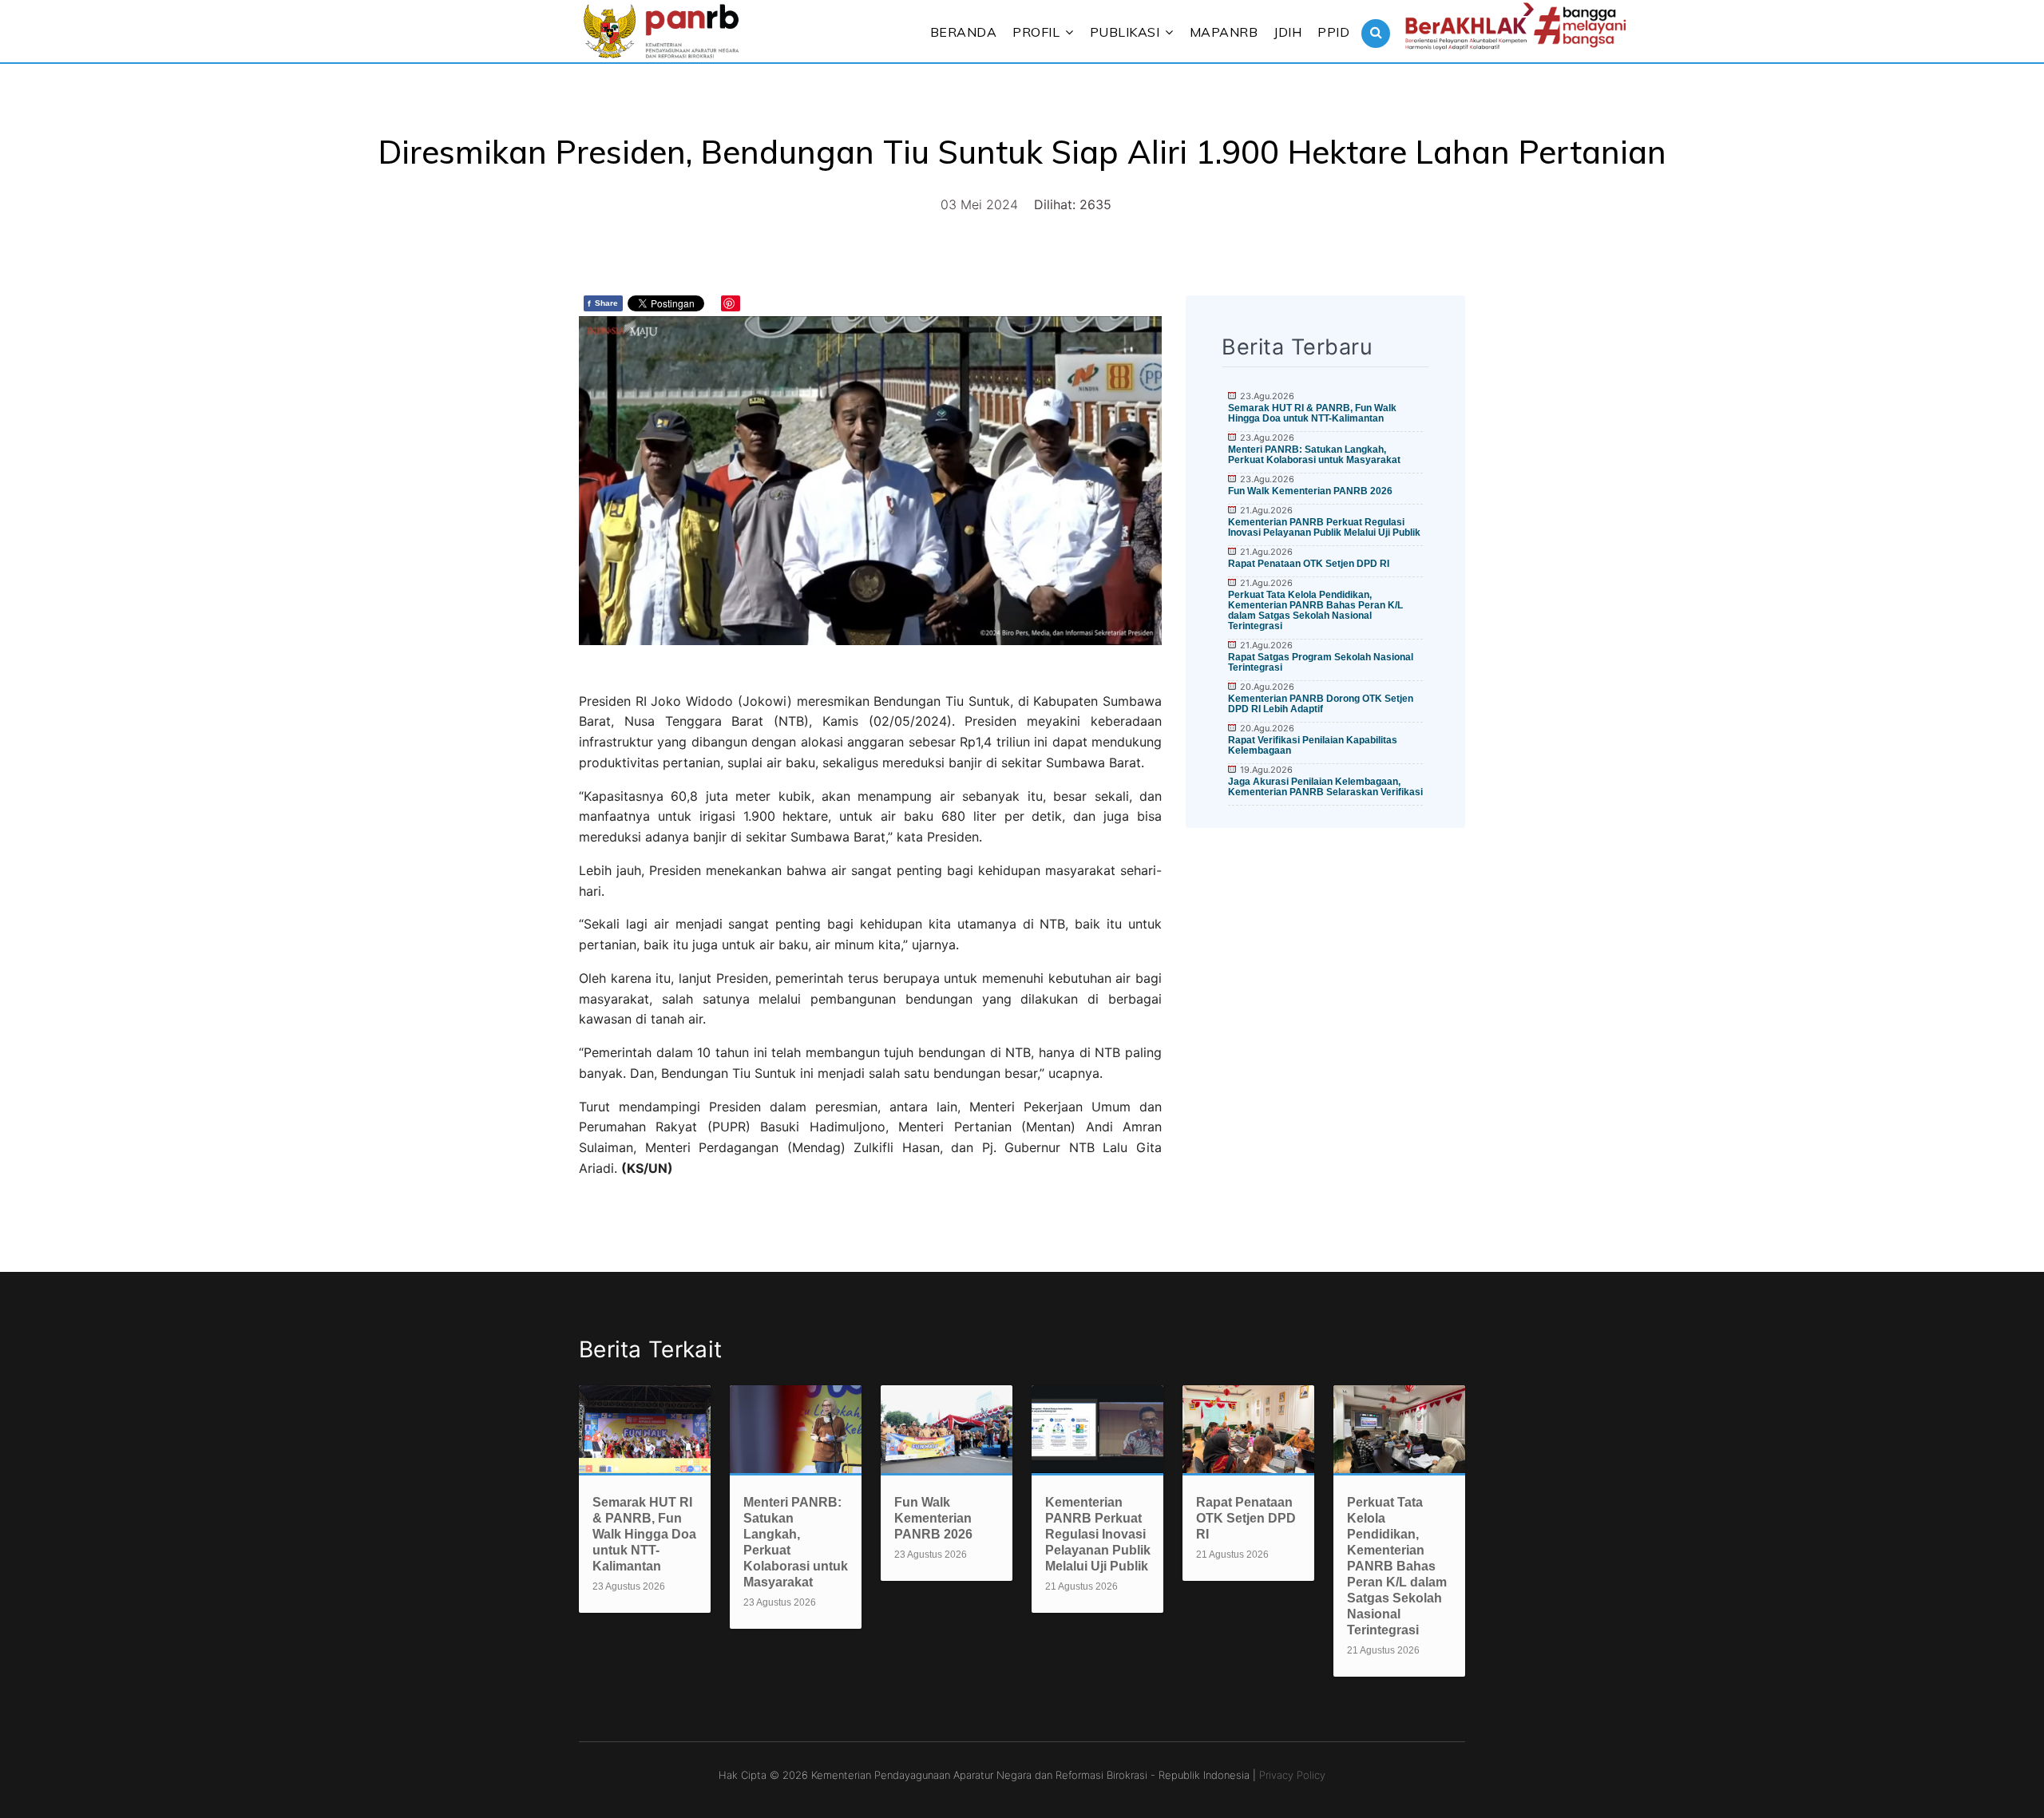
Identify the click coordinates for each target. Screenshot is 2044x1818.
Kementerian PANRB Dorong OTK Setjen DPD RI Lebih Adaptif (1321, 704)
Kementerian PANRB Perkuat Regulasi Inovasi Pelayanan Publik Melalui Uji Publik (1324, 527)
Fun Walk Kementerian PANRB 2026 (1310, 491)
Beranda (964, 32)
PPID (1333, 32)
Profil (1036, 32)
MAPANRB (1224, 32)
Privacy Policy (1292, 1775)
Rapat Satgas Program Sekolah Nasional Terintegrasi (1321, 662)
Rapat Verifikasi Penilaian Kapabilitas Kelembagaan (1313, 745)
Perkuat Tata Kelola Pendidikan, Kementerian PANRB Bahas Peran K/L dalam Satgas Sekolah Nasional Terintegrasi (1315, 610)
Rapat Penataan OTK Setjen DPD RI (1309, 564)
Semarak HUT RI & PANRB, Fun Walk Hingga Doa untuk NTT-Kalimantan (1312, 413)
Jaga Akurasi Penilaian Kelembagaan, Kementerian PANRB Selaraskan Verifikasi (1325, 787)
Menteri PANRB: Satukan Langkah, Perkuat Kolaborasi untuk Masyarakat (1314, 455)
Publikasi (1125, 32)
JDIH (1287, 32)
